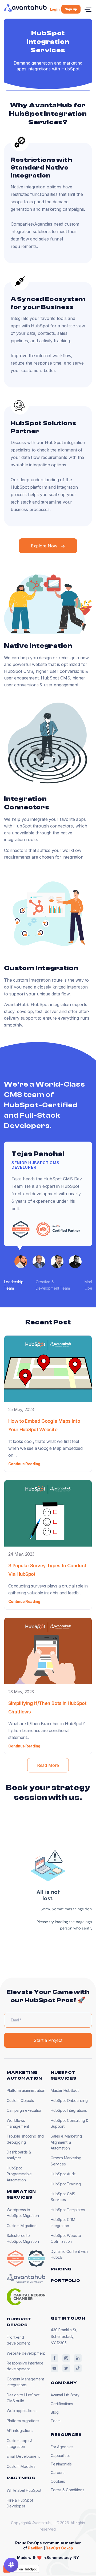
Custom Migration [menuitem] (22, 2226)
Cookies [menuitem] (58, 2481)
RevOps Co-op (59, 2548)
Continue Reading (24, 1464)
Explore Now (44, 546)
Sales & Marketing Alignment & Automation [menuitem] (66, 2142)
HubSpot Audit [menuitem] (63, 2174)
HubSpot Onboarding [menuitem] (69, 2100)
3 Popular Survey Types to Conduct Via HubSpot (47, 1570)
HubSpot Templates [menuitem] (68, 2210)
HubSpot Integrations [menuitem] (69, 2110)
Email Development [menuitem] (23, 2456)
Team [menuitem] (55, 2421)
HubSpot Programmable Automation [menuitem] (19, 2174)
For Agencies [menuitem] (62, 2447)
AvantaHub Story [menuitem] (65, 2395)
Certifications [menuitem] (62, 2404)
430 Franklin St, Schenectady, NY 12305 (64, 2336)
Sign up (71, 9)
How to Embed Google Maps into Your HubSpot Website (44, 1425)
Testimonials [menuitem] (61, 2464)
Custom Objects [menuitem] (20, 2100)
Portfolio (65, 2281)
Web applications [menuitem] (22, 2411)
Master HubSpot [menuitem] (65, 2090)
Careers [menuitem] (58, 2472)
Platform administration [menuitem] (26, 2090)
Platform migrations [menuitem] (23, 2421)
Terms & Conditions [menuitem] (67, 2490)
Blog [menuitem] (55, 2412)
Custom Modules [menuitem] (21, 2466)
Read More (48, 1765)
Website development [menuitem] (26, 2353)
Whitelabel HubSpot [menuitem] (24, 2490)
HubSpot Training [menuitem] (66, 2184)
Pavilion (35, 2548)
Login (55, 9)
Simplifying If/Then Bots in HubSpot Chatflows (47, 1707)
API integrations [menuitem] (20, 2431)
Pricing (61, 2269)
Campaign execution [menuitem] (24, 2110)
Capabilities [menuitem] (61, 2455)
